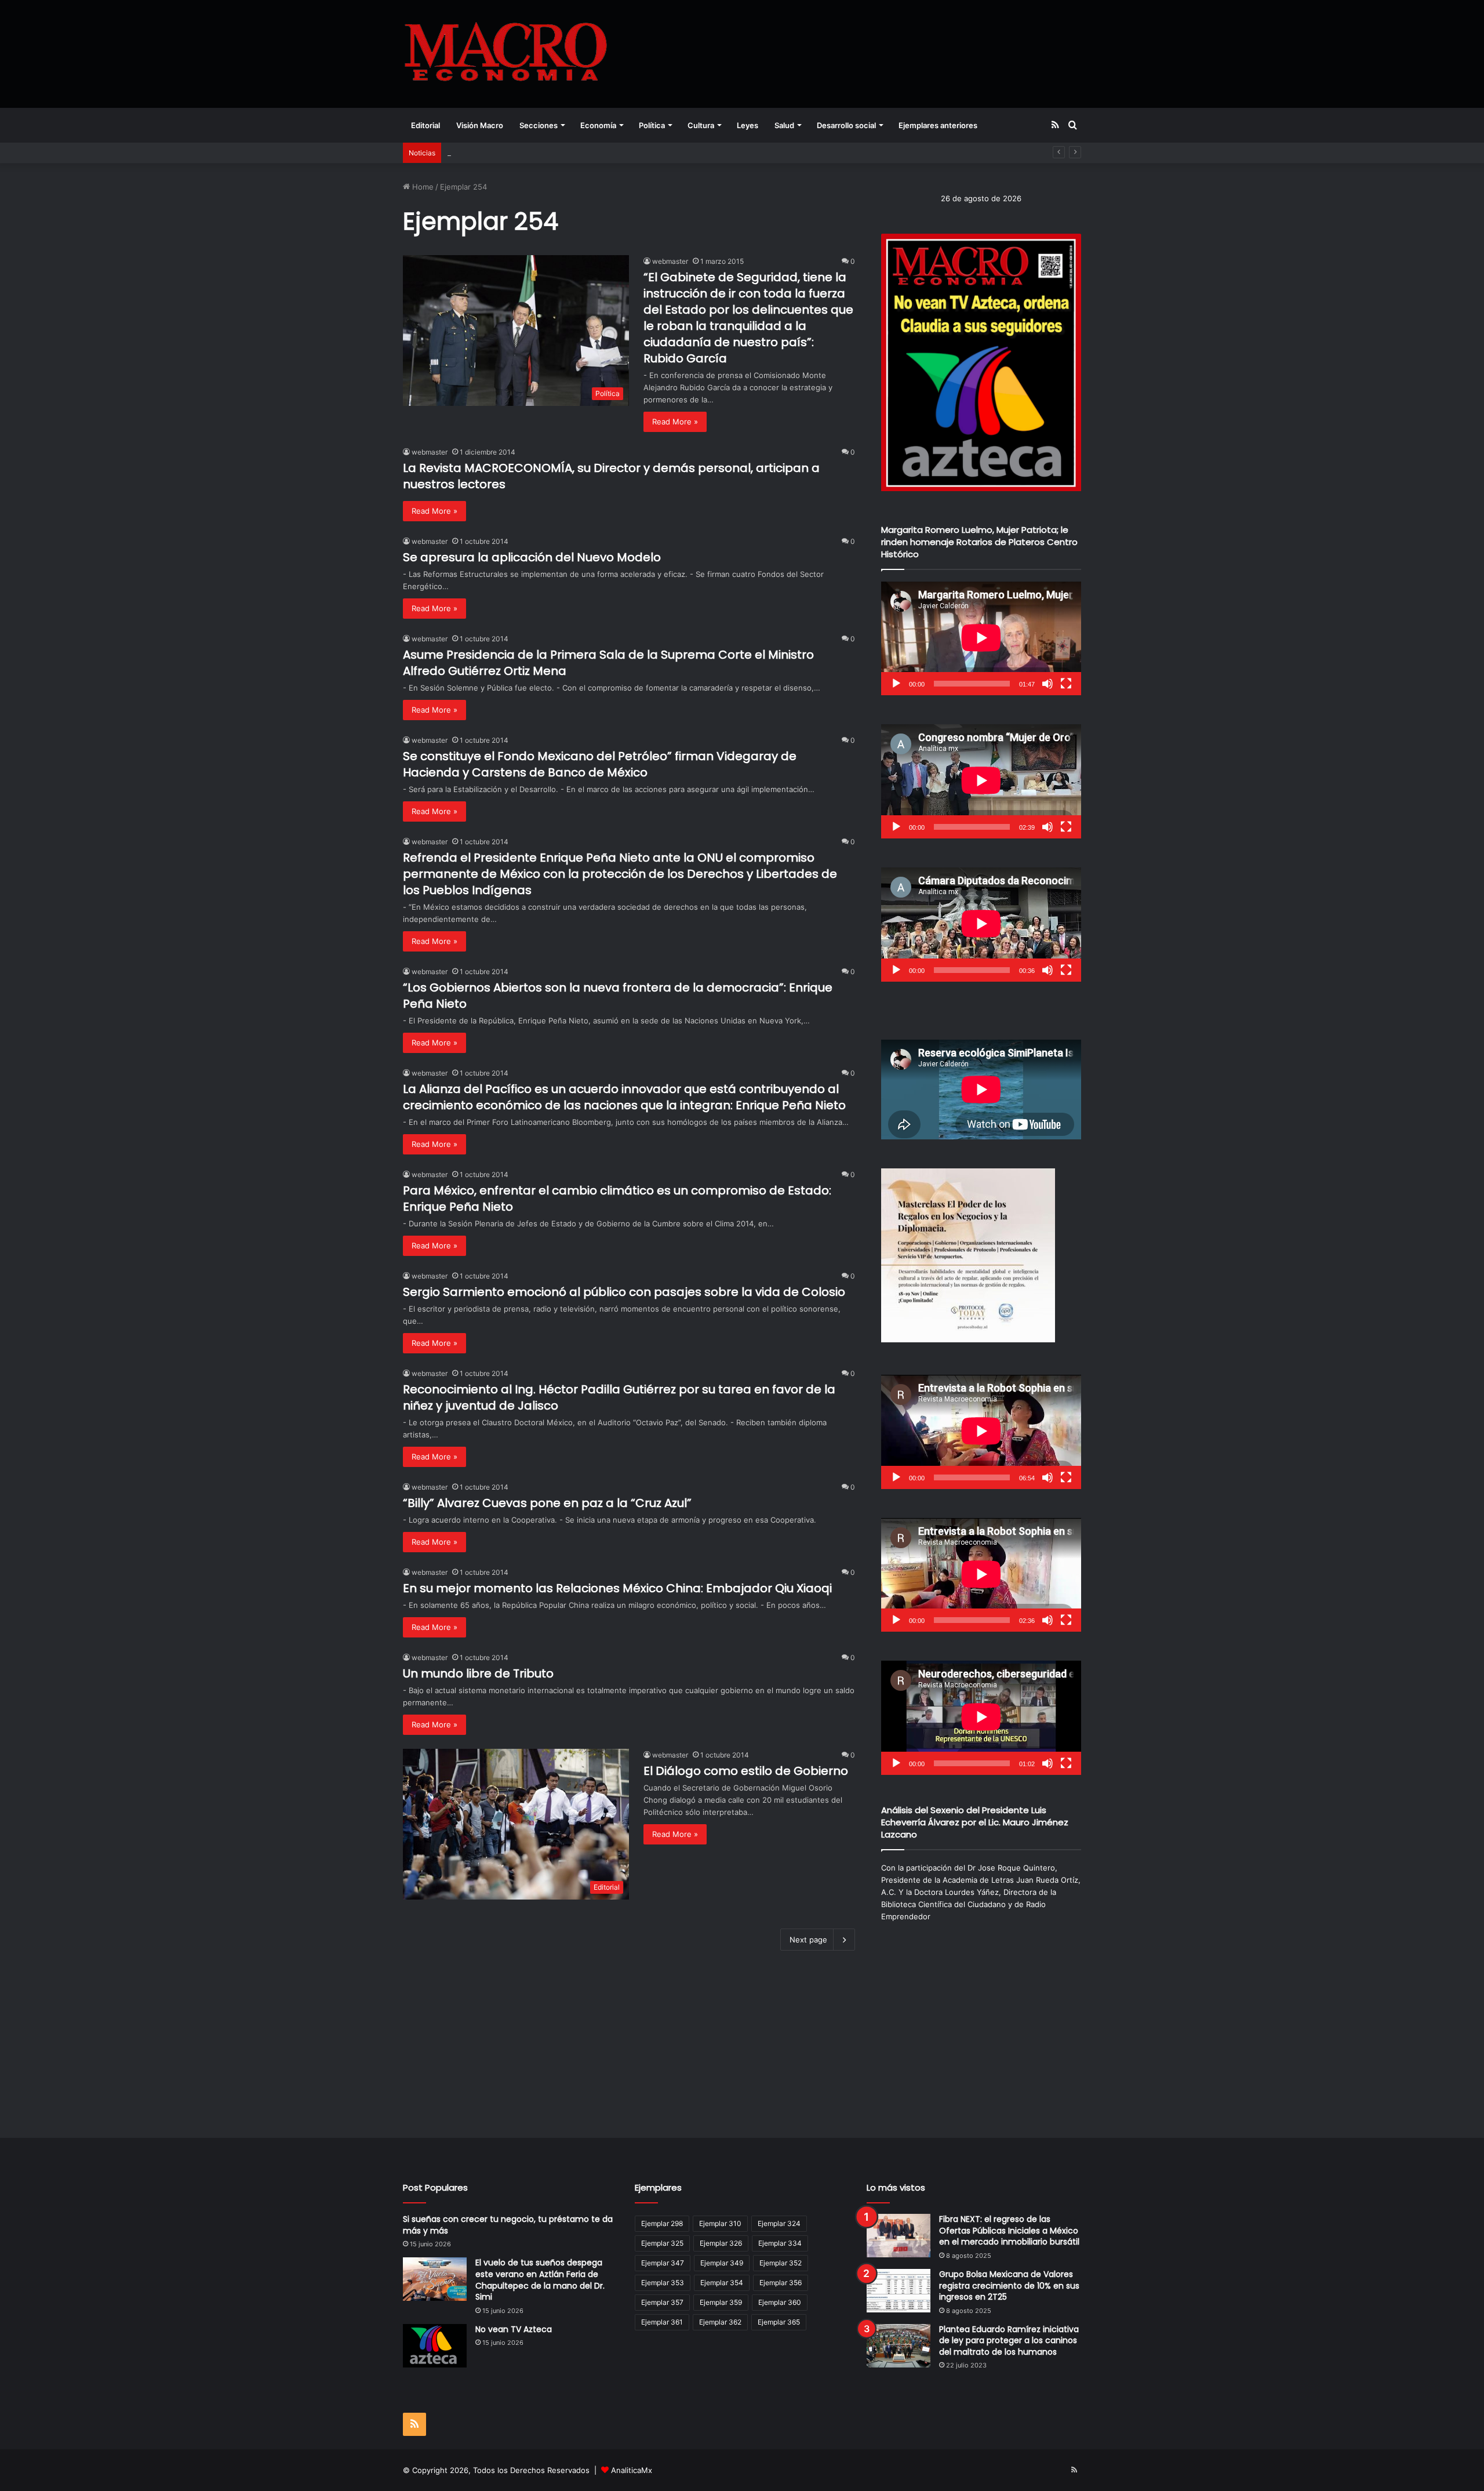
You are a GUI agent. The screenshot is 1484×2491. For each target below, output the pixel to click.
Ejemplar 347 (663, 2263)
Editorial (425, 125)
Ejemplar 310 (720, 2223)
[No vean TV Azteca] (435, 2346)
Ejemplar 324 (779, 2223)
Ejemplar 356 (781, 2283)
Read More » (675, 422)
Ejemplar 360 (780, 2302)
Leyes (748, 125)
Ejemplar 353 (663, 2283)
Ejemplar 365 (779, 2322)
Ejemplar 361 (662, 2322)
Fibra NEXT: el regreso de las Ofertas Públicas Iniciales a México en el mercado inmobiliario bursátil (1009, 2230)
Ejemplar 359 (721, 2302)
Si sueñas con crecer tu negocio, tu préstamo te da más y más (508, 2225)
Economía (598, 125)
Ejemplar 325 (662, 2243)
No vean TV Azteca (514, 2329)
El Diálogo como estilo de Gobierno (746, 1771)
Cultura (701, 125)
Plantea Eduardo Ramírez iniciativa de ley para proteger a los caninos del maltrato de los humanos (1009, 2341)
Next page (808, 1940)
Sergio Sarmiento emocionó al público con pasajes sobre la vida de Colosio (624, 1292)
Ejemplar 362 (720, 2322)
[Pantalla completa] (1066, 684)
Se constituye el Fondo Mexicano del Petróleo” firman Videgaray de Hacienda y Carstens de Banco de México (600, 764)
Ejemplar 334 (780, 2243)
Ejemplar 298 (662, 2223)
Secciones (539, 125)
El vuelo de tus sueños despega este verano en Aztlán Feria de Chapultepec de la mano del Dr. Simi (540, 2280)
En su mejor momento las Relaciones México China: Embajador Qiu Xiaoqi (617, 1588)
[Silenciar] (1047, 684)
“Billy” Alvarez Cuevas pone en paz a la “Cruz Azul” (547, 1503)
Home (422, 187)
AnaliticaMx (632, 2470)
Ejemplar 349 (722, 2263)
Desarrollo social (846, 125)
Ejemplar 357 (662, 2302)
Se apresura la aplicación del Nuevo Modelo (532, 557)
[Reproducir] (896, 684)
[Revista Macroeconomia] (506, 54)
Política (652, 125)
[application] (981, 639)
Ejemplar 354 (722, 2283)
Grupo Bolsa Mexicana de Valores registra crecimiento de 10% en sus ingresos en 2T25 (1009, 2285)
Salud (784, 125)
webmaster (670, 261)
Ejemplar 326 (721, 2243)
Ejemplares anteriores (938, 125)
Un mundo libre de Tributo (478, 1673)
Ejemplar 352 (781, 2263)
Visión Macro (480, 125)
